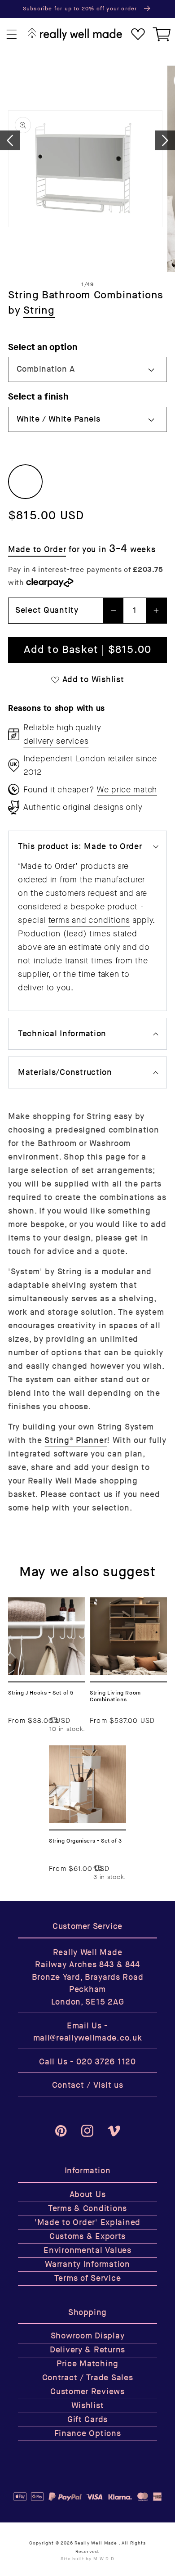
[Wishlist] (138, 34)
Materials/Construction (65, 1072)
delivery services (56, 741)
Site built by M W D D (87, 2559)
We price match (127, 790)
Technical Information (62, 1034)
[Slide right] (165, 140)
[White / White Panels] (25, 482)
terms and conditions (89, 920)
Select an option (43, 347)
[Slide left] (10, 140)
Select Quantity (47, 610)
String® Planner (76, 1441)
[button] (12, 34)
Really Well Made (96, 2543)
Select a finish (38, 397)
